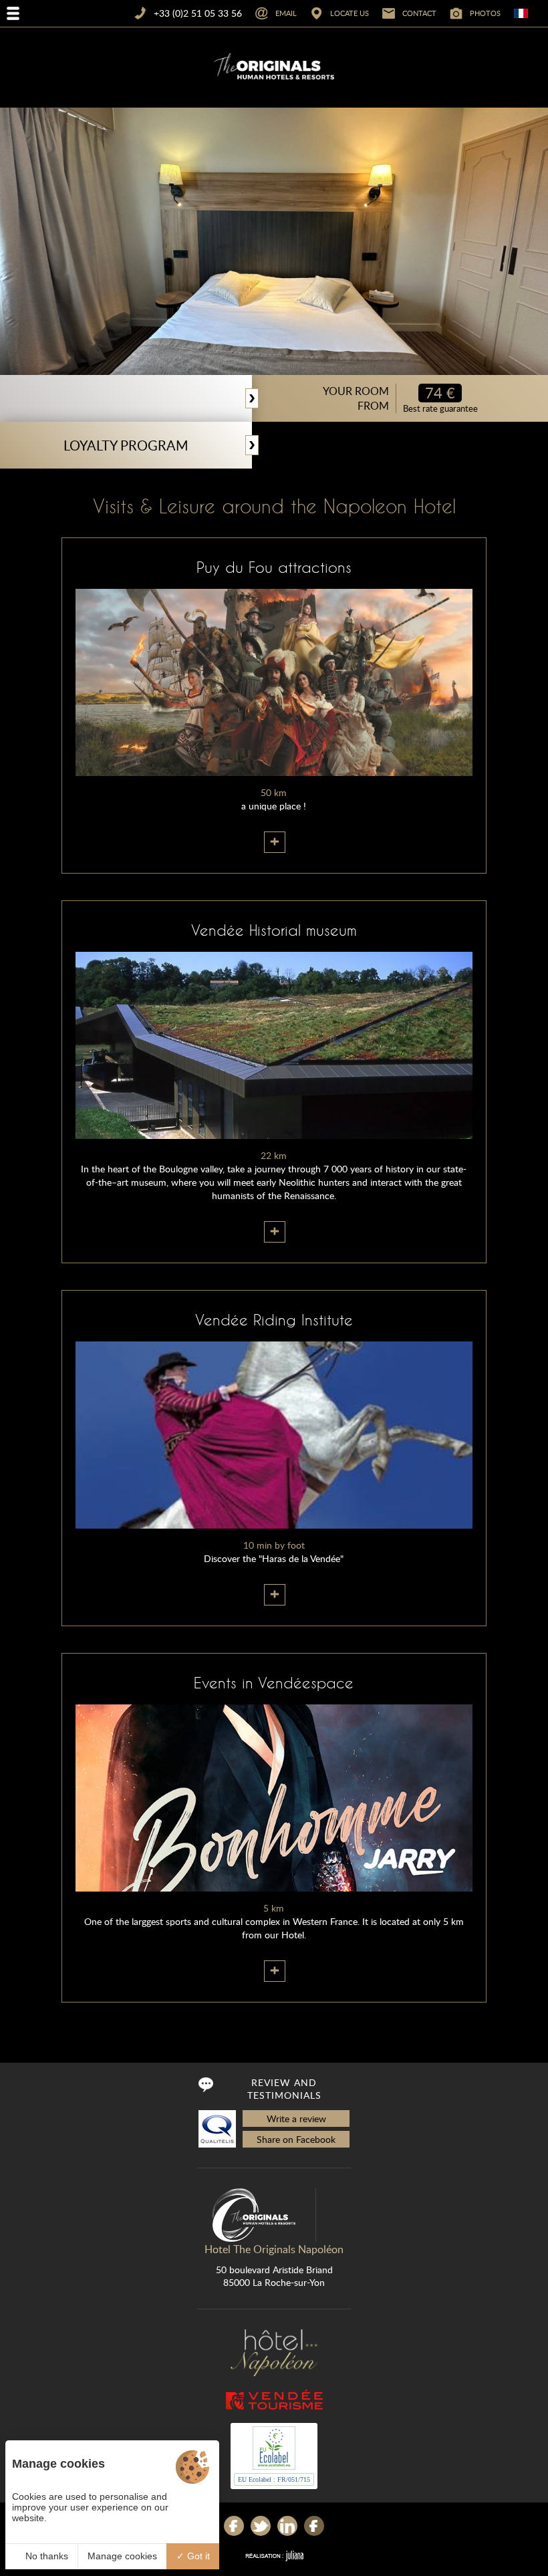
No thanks (45, 2556)
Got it (197, 2556)
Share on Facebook (296, 2139)
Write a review (296, 2118)
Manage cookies (122, 2556)
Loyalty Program (126, 445)
